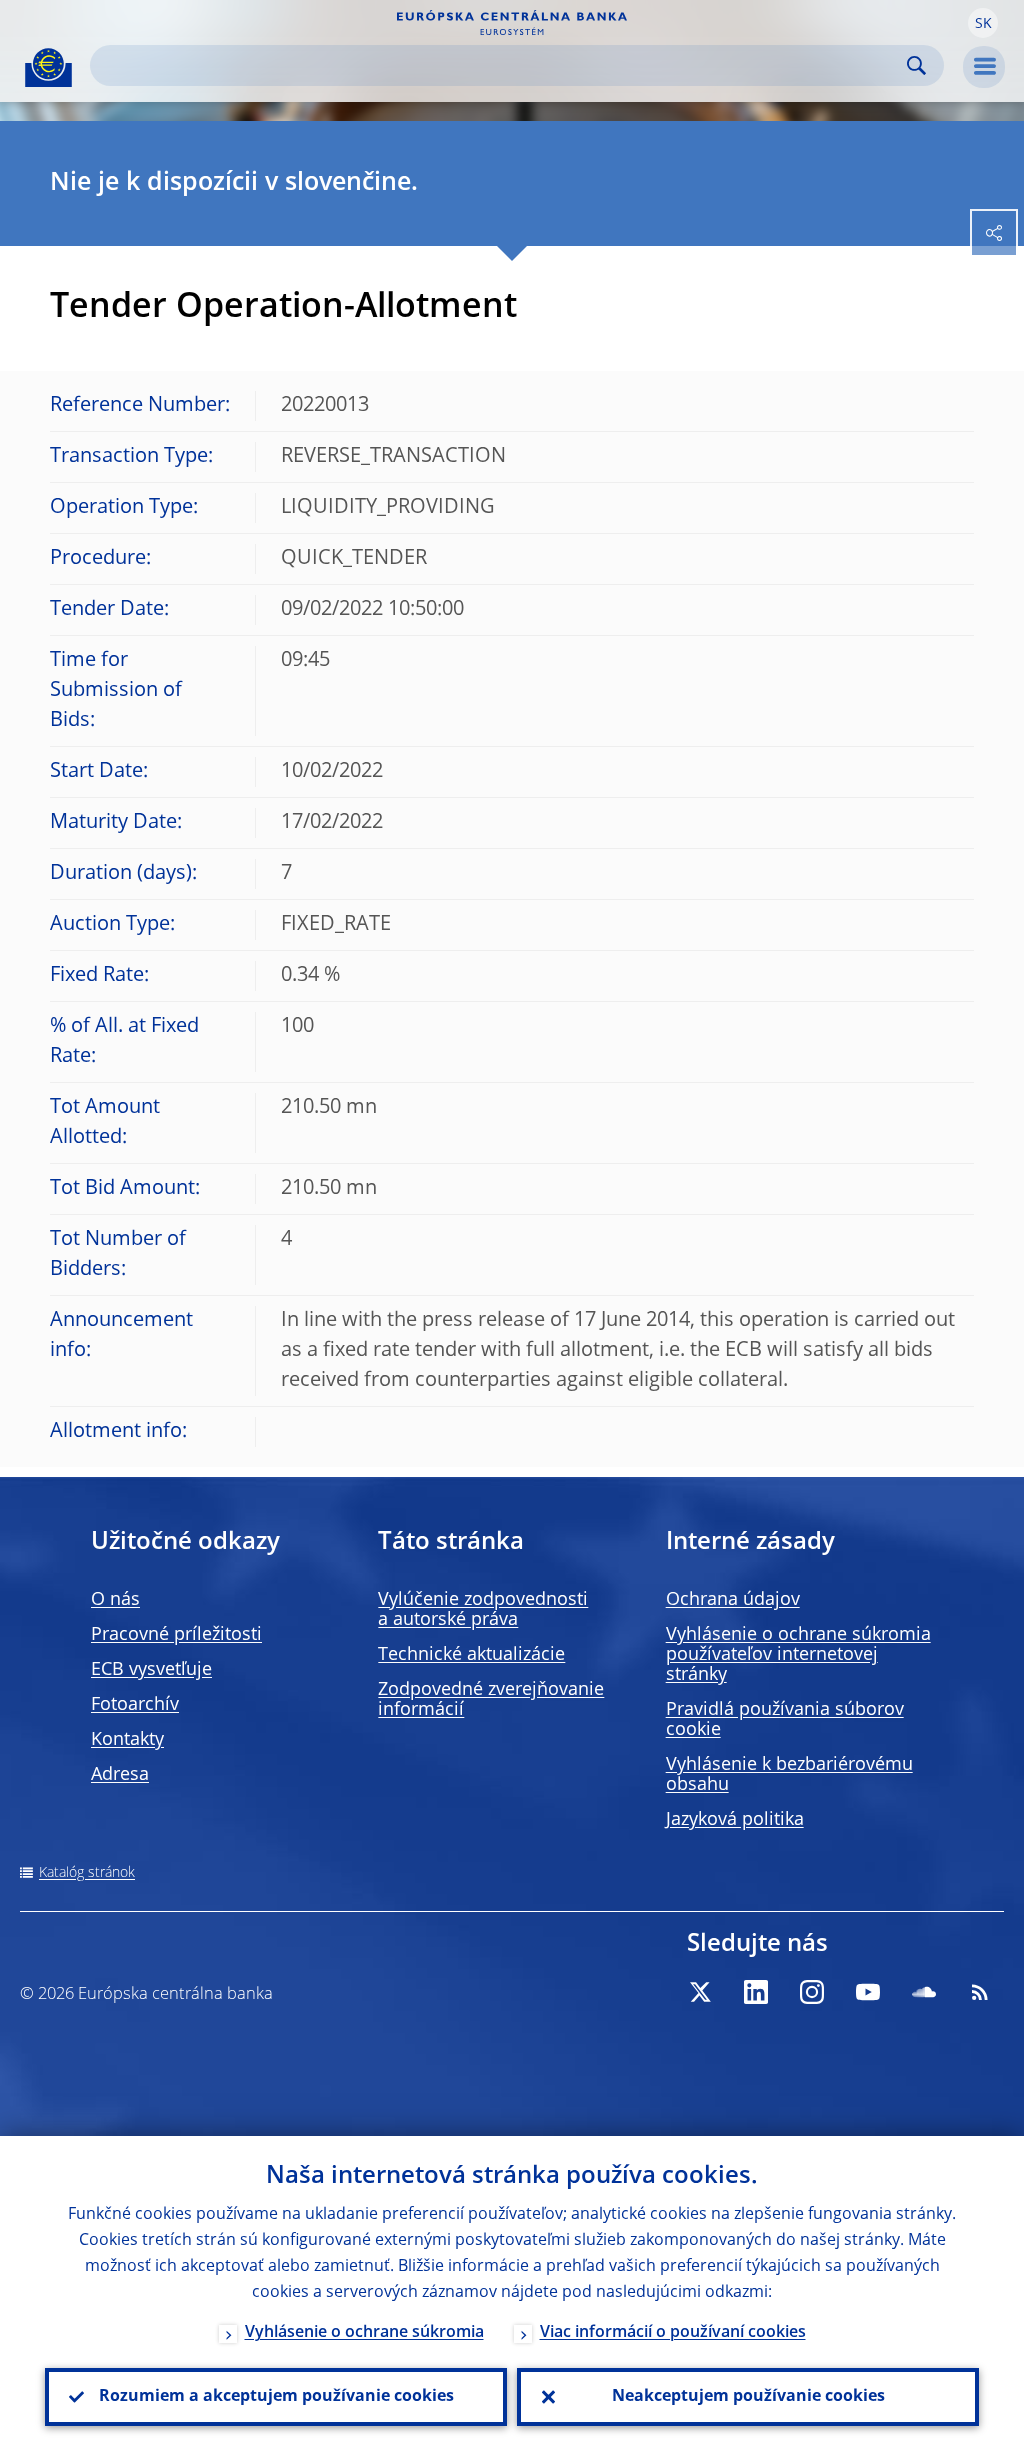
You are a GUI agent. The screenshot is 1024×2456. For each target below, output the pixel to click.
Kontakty (127, 1740)
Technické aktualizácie (471, 1655)
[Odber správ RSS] (980, 1992)
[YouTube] (868, 1992)
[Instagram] (812, 1992)
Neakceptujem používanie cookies (748, 2397)
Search (916, 65)
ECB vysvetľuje (151, 1670)
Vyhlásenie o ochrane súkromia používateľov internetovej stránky (798, 1655)
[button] (983, 23)
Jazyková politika (735, 1820)
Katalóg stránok (87, 1873)
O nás (115, 1600)
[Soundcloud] (924, 1992)
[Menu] (984, 67)
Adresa (120, 1775)
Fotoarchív (135, 1705)
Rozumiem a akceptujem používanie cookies (276, 2397)
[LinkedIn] (756, 1992)
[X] (700, 1992)
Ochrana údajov (733, 1600)
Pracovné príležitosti (176, 1635)
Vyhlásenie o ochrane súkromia (364, 2333)
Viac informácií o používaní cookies (673, 2333)
